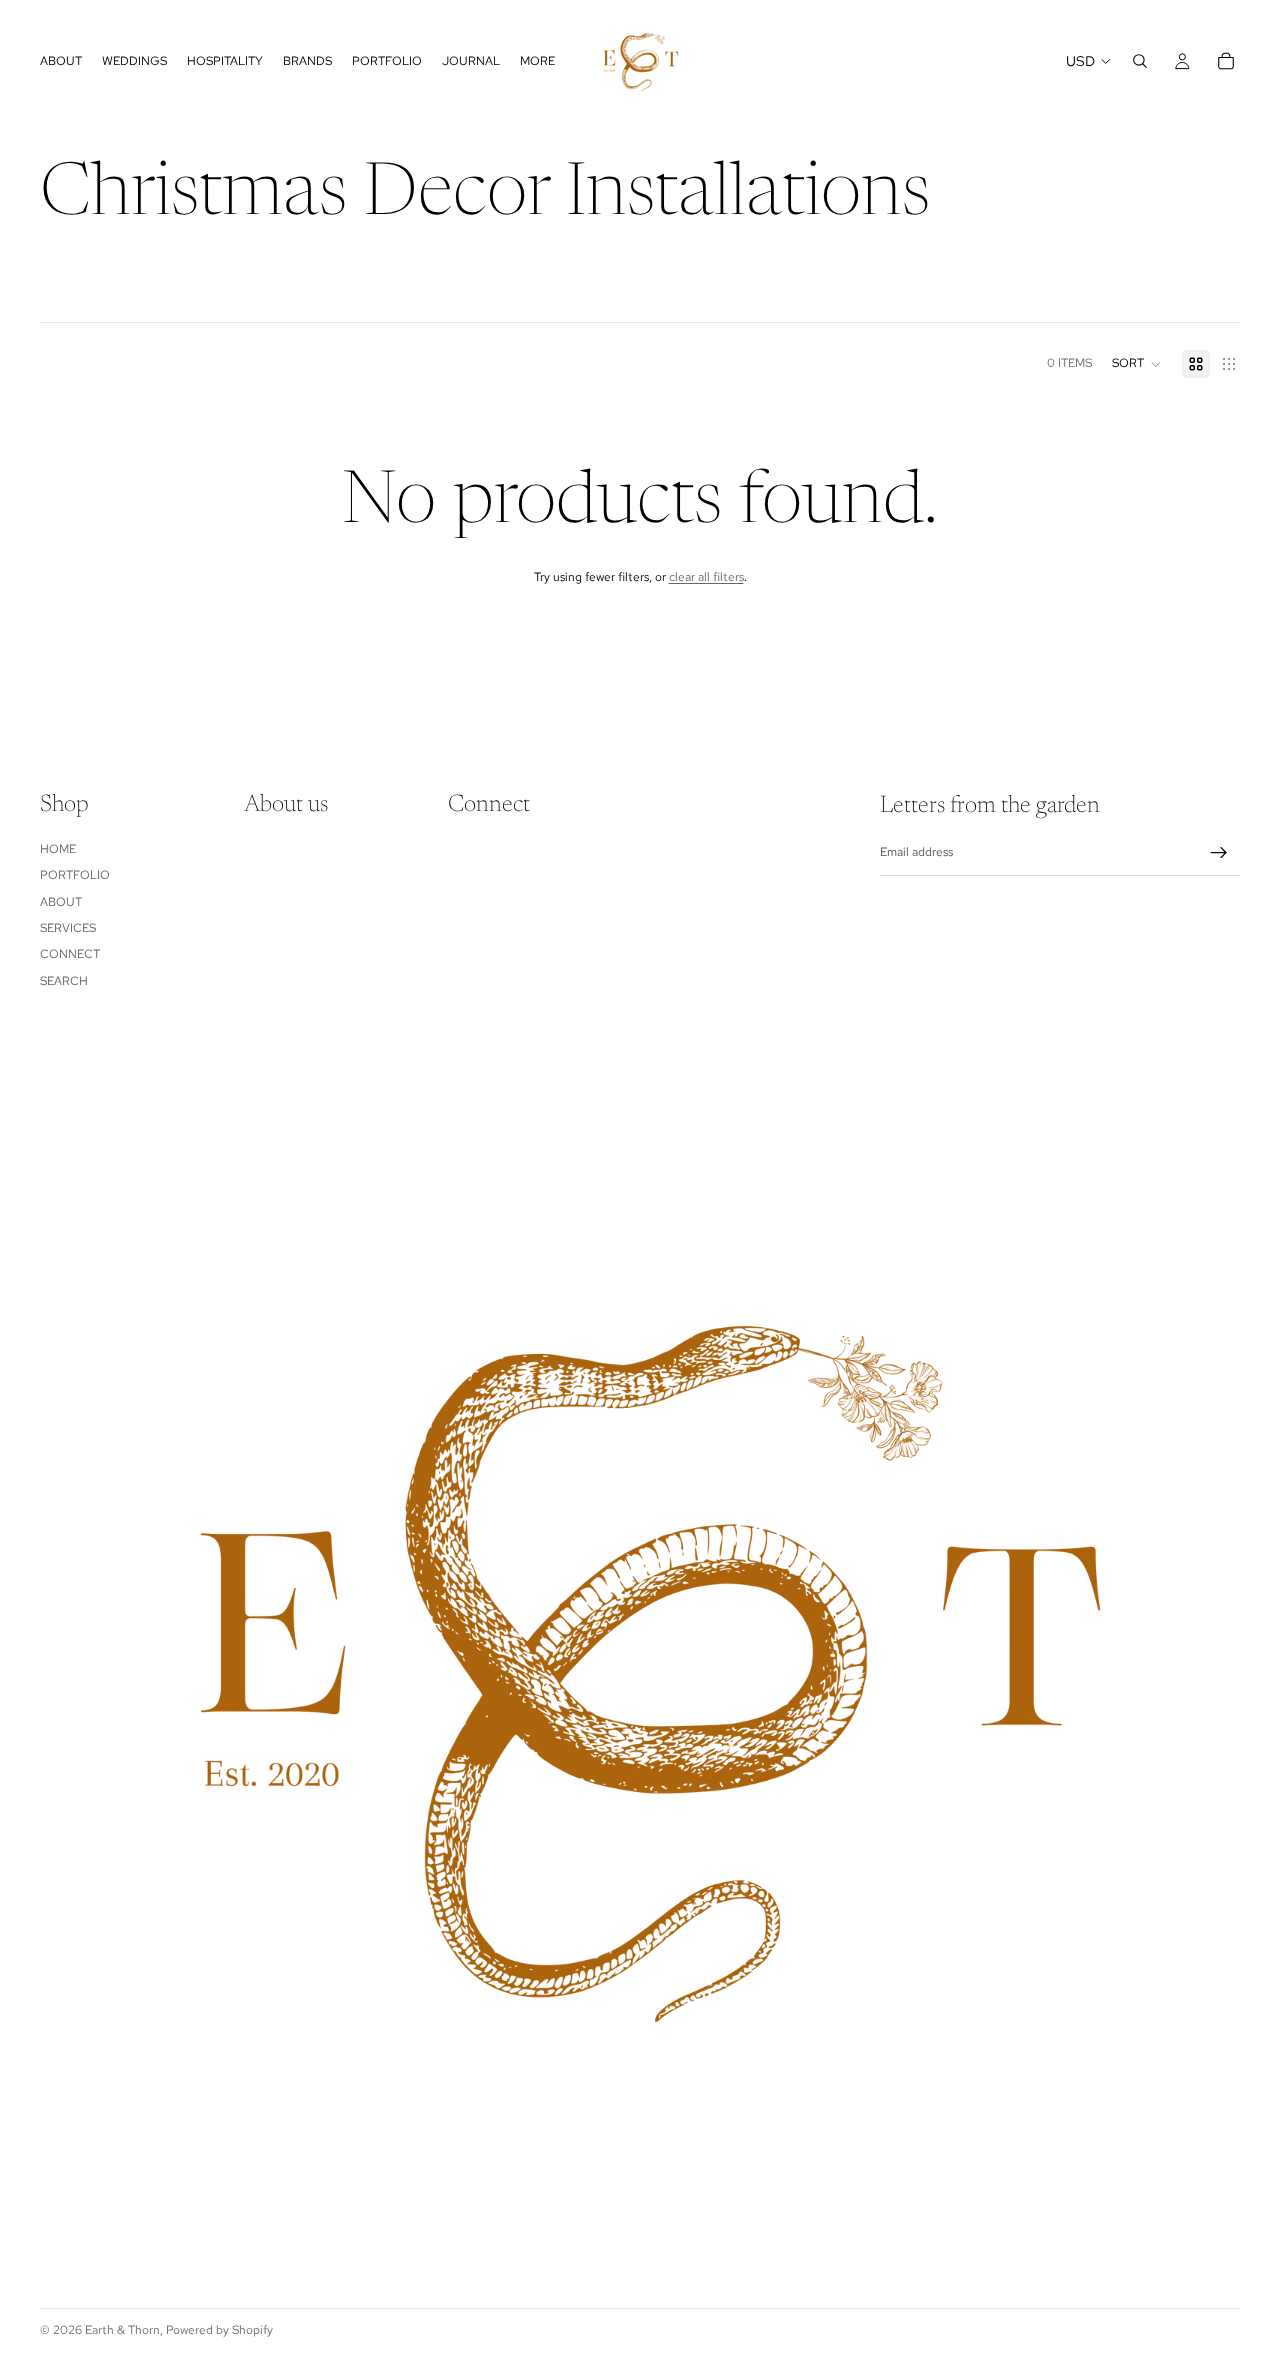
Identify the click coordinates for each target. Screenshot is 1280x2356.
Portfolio (75, 875)
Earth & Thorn (122, 2330)
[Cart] (1226, 61)
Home (58, 849)
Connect (70, 954)
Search (64, 981)
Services (68, 928)
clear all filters (706, 577)
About (61, 902)
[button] (1137, 364)
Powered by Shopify (219, 2330)
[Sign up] (1219, 853)
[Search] (1140, 61)
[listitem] (537, 61)
